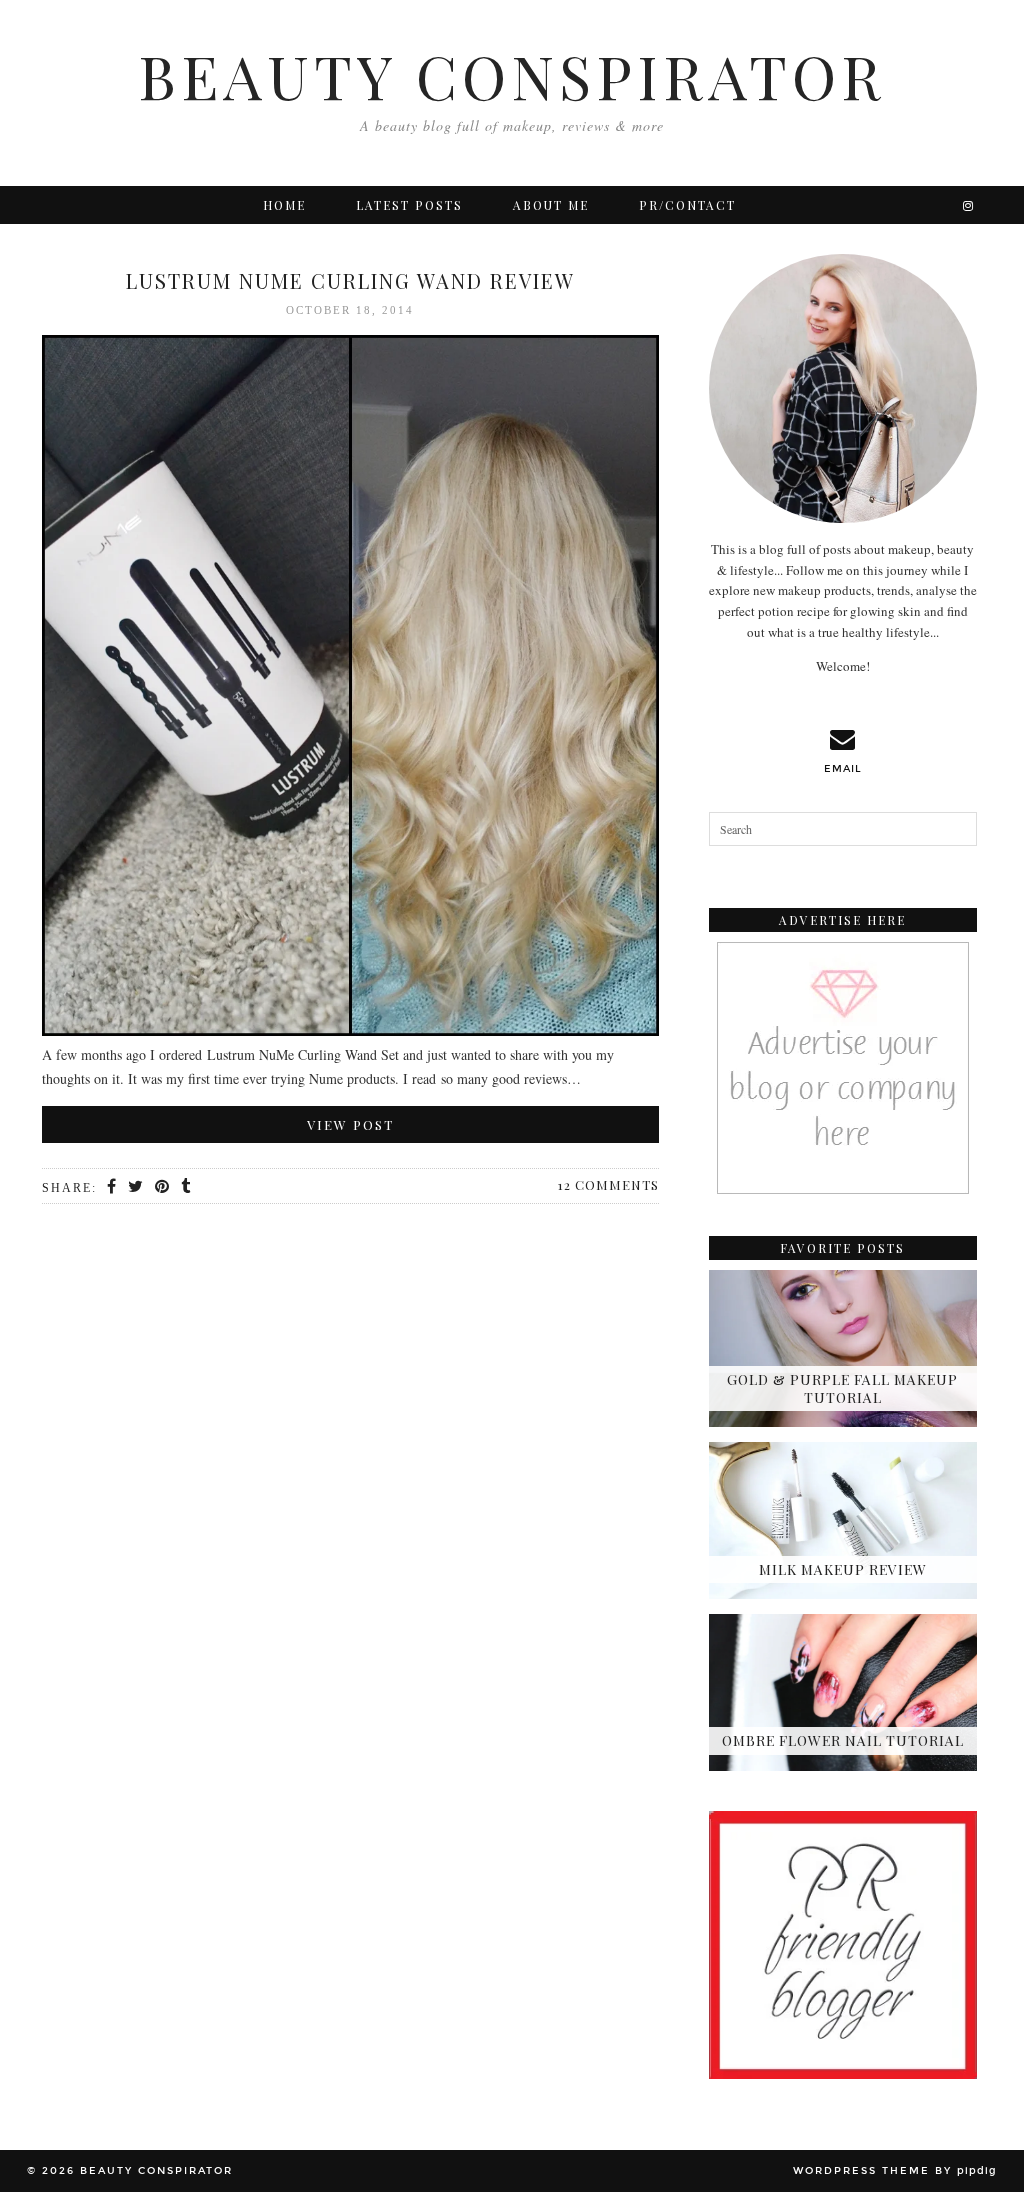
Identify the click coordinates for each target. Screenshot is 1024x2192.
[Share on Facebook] (112, 1187)
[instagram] (969, 205)
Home (284, 205)
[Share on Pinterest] (163, 1187)
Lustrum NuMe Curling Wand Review (350, 280)
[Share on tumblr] (186, 1187)
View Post (350, 1124)
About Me (551, 205)
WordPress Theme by (895, 2171)
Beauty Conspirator (512, 75)
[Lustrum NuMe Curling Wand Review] (350, 689)
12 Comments (608, 1184)
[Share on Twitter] (136, 1187)
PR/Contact (687, 205)
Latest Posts (409, 205)
